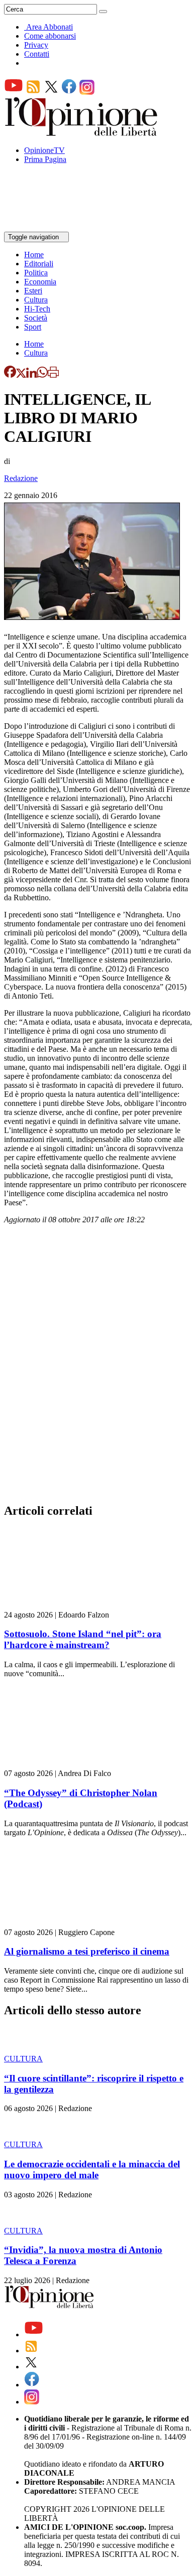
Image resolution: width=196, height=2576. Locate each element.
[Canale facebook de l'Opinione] (69, 92)
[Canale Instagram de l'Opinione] (87, 92)
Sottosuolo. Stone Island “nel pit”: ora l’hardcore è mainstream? (83, 1639)
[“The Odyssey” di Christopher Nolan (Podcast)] (64, 1764)
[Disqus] (98, 1367)
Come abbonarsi (50, 36)
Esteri (33, 291)
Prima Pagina (45, 159)
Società (36, 318)
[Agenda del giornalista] (48, 227)
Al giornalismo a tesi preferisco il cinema (87, 1951)
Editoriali (39, 264)
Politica (36, 273)
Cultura (36, 300)
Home (34, 255)
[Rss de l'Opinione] (33, 92)
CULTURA (23, 2059)
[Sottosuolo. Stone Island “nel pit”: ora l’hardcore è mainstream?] (64, 1606)
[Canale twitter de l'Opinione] (51, 92)
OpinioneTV (44, 150)
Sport (33, 327)
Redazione (21, 478)
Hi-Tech (37, 309)
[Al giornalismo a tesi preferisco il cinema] (64, 1923)
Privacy (36, 45)
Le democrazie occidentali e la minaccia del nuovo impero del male (92, 2169)
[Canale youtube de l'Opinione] (14, 92)
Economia (40, 282)
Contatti (37, 54)
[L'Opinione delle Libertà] (82, 133)
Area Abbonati (50, 27)
